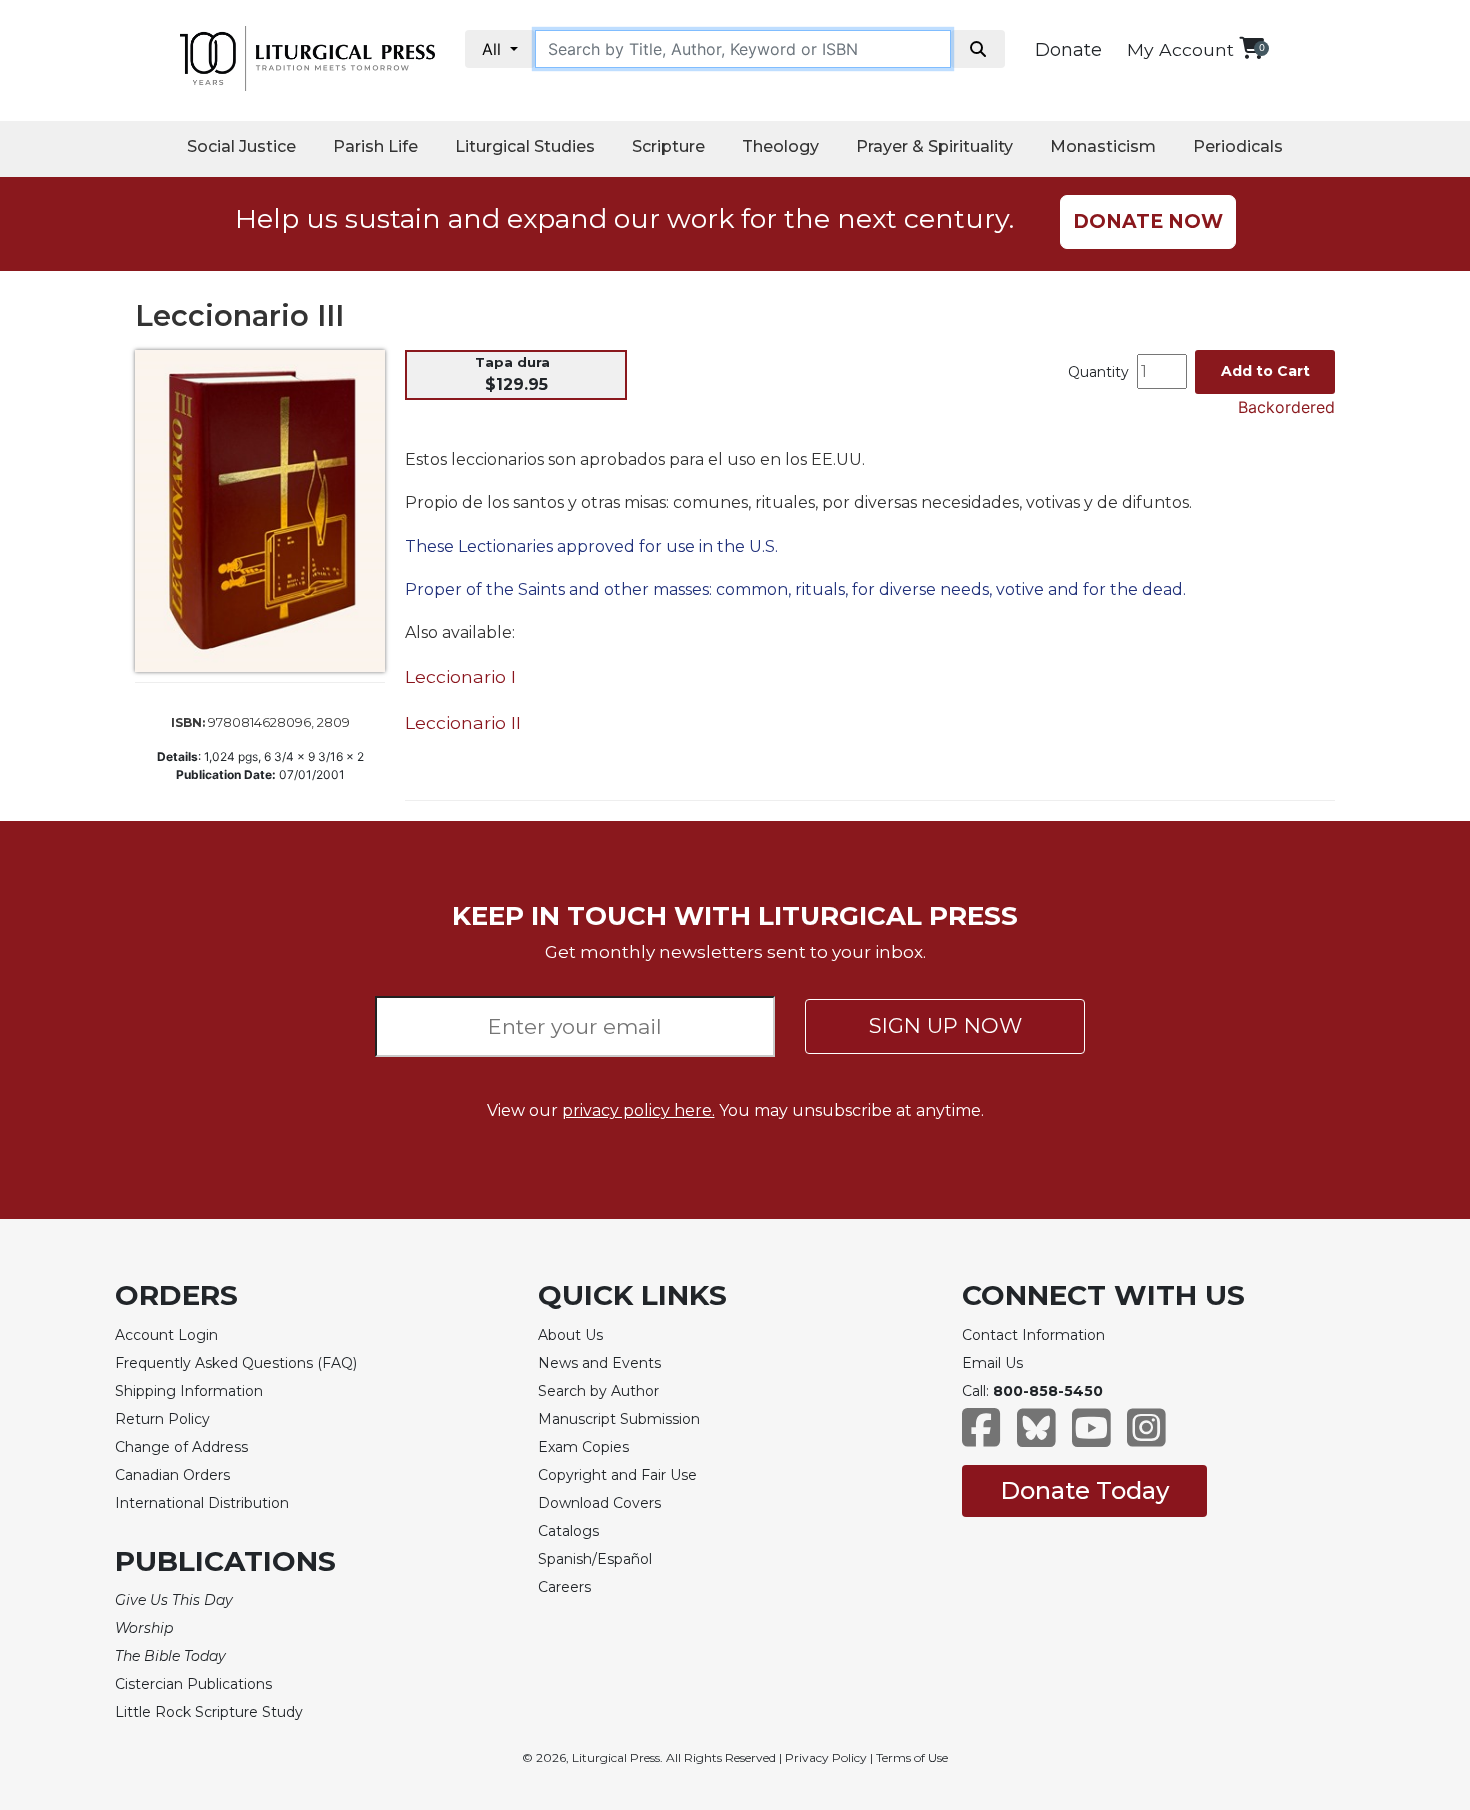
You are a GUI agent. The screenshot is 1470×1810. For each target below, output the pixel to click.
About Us (570, 1335)
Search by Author (598, 1391)
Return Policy (162, 1419)
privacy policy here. (638, 1110)
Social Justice (241, 146)
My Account (1180, 49)
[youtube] (1091, 1437)
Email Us (992, 1363)
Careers (564, 1587)
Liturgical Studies (525, 146)
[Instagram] (1146, 1437)
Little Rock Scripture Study (209, 1712)
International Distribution (202, 1503)
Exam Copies (583, 1447)
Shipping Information (189, 1391)
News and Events (599, 1363)
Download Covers (599, 1503)
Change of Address (181, 1447)
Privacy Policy (826, 1757)
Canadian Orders (172, 1475)
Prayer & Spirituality (934, 146)
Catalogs (568, 1531)
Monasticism (1103, 146)
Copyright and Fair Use (617, 1475)
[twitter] (1036, 1437)
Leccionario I (460, 676)
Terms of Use (912, 1757)
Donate (1068, 50)
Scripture (668, 146)
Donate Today (1084, 1490)
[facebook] (981, 1437)
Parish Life (375, 146)
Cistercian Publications (193, 1684)
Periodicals (1238, 146)
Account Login (166, 1335)
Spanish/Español (595, 1559)
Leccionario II (463, 722)
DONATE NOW (1148, 221)
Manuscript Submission (619, 1419)
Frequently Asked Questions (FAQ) (236, 1363)
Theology (780, 146)
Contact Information (1033, 1335)
